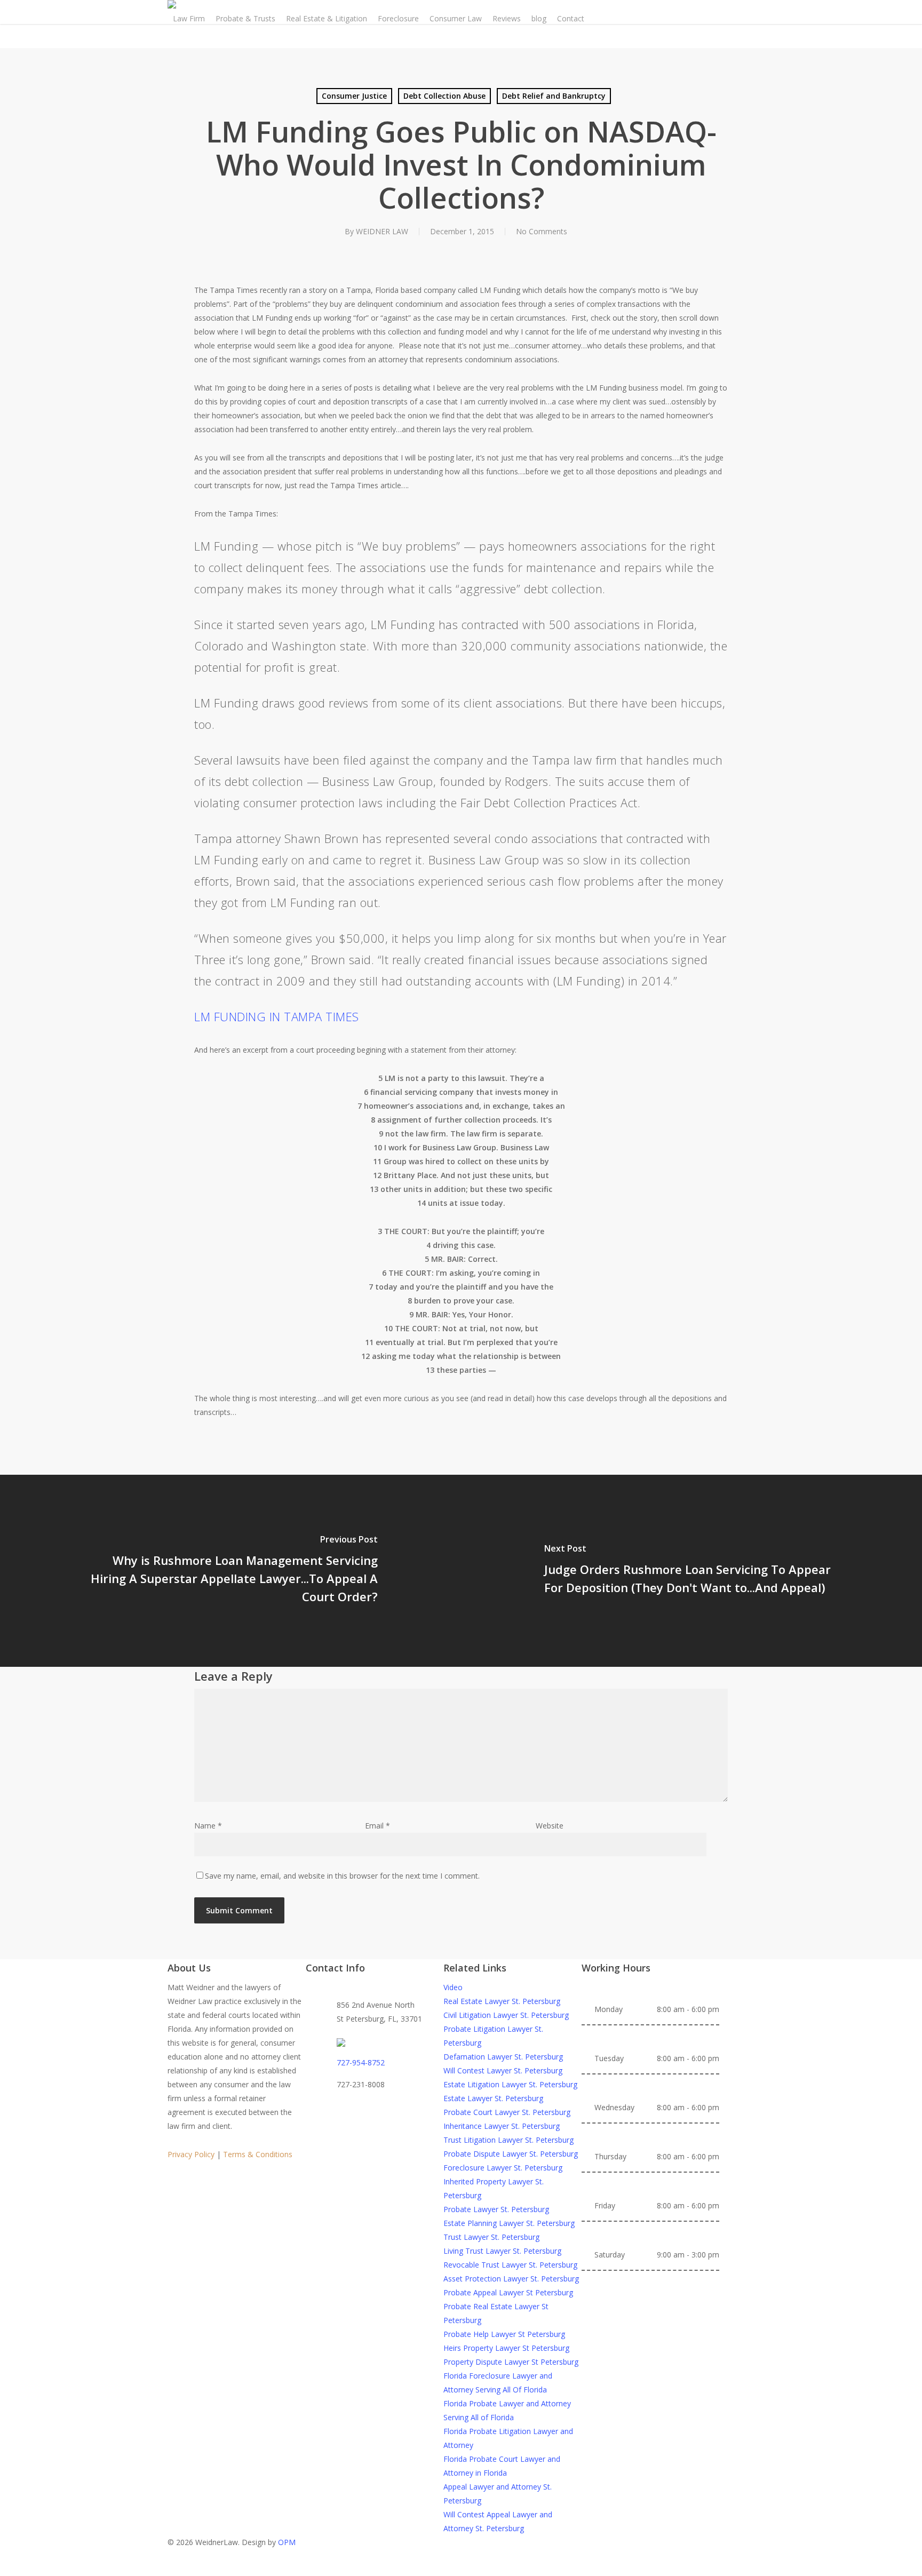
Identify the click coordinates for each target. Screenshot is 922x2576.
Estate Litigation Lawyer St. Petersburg (510, 2084)
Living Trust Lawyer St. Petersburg (502, 2251)
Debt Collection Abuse (444, 96)
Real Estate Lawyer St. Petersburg (502, 2001)
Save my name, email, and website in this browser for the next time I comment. (342, 1876)
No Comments (542, 231)
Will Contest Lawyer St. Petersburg (503, 2070)
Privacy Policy (191, 2154)
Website (550, 1826)
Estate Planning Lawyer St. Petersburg (509, 2223)
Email (377, 1826)
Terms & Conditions (258, 2154)
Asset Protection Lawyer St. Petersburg (511, 2279)
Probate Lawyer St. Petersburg (496, 2209)
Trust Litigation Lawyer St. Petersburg (508, 2140)
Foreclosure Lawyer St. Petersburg (503, 2168)
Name (208, 1826)
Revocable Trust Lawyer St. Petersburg (510, 2265)
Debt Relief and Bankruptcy (554, 96)
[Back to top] (461, 2569)
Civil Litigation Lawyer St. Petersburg (506, 2015)
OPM (287, 2542)
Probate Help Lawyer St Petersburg (504, 2334)
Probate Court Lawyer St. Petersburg (507, 2112)
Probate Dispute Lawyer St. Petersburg (511, 2154)
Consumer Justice (354, 96)
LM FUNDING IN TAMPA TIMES (277, 1016)
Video (453, 1987)
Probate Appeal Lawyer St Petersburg (508, 2292)
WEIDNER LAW (382, 231)
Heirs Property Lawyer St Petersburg (506, 2348)
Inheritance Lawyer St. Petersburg (502, 2126)
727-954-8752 (361, 2062)
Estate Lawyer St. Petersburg (493, 2098)
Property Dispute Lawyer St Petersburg (511, 2362)
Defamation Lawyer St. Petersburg (503, 2057)
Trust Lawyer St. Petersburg (491, 2237)
